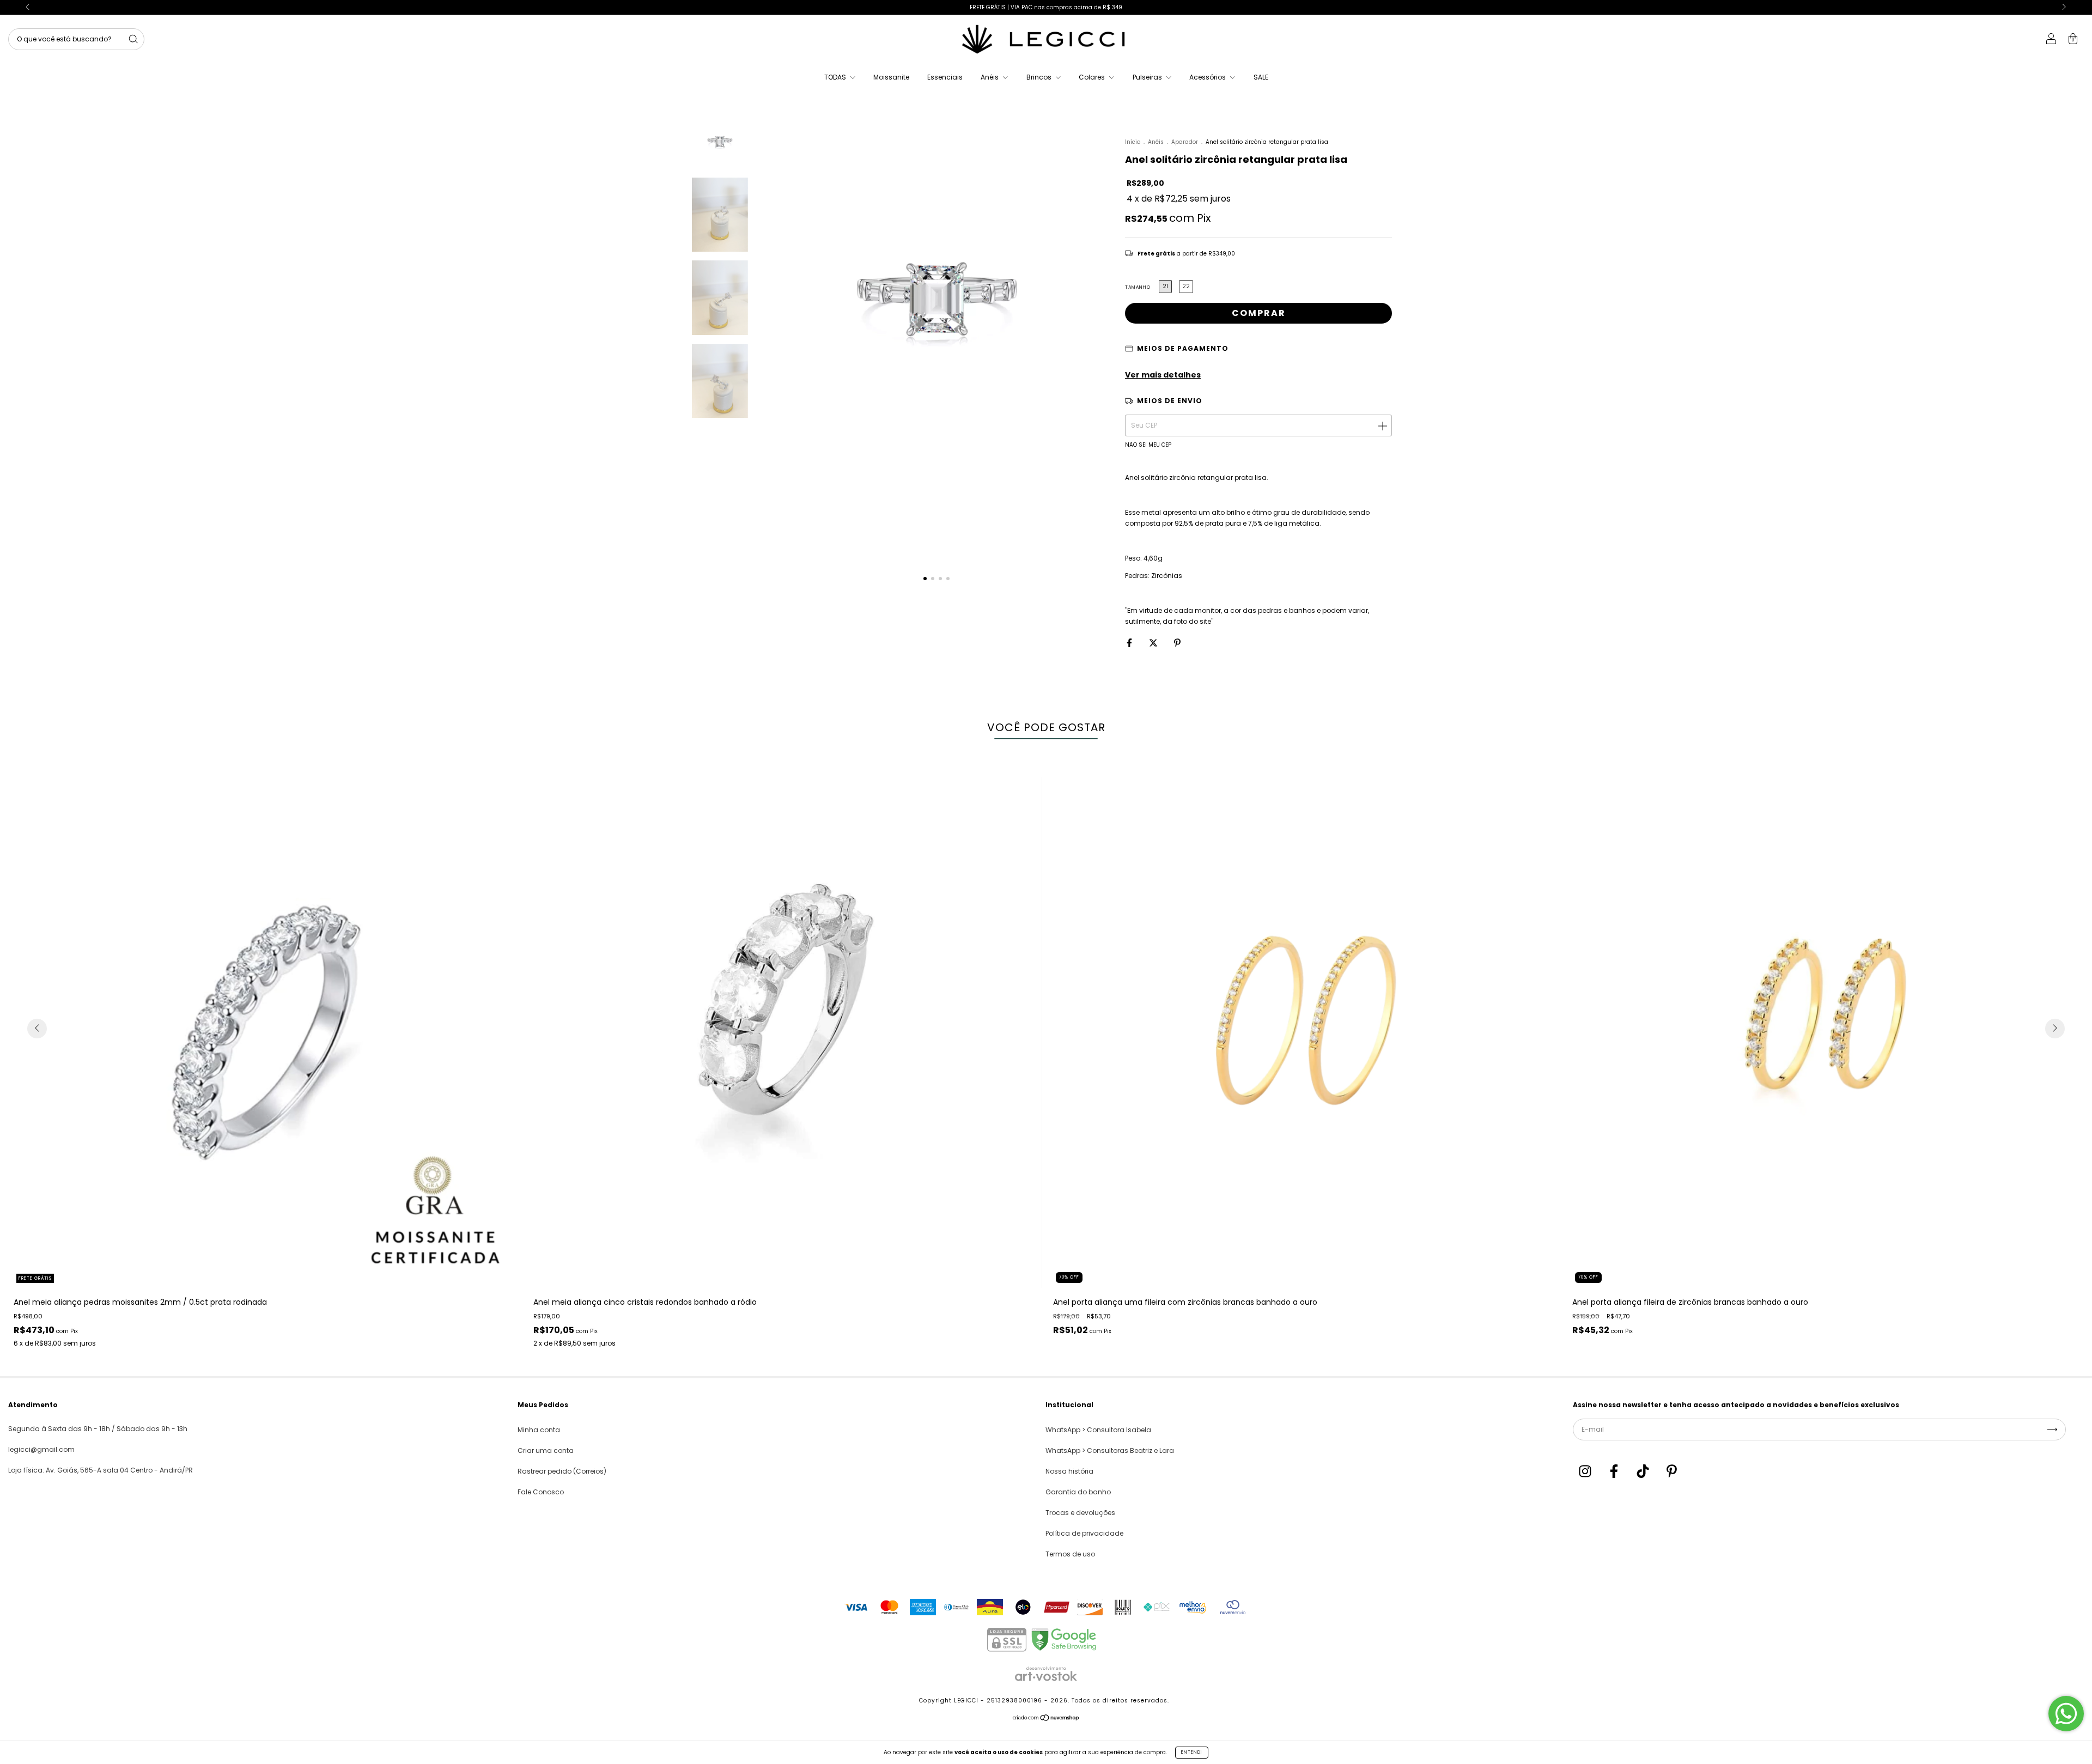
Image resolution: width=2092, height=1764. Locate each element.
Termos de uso (1070, 1554)
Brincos (1040, 77)
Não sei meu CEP (1148, 445)
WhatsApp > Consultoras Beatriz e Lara (1110, 1450)
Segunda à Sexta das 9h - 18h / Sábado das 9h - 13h (98, 1429)
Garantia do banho (1078, 1492)
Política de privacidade (1084, 1533)
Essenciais (945, 77)
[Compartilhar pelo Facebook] (1130, 643)
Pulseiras (1148, 77)
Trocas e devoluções (1080, 1513)
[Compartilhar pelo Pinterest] (1177, 643)
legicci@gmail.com (41, 1449)
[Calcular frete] (1382, 425)
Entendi (1192, 1752)
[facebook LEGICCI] (1615, 1472)
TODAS (836, 77)
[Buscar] (133, 39)
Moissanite (891, 77)
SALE (1261, 77)
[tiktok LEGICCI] (1644, 1472)
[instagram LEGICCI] (1586, 1472)
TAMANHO (1138, 287)
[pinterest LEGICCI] (1672, 1472)
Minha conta (539, 1430)
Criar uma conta (546, 1450)
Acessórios (1208, 77)
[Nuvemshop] (1046, 1720)
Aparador (1185, 142)
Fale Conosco (541, 1492)
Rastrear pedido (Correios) (562, 1471)
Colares (1093, 77)
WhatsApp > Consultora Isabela (1098, 1430)
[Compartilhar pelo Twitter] (1154, 643)
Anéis (990, 77)
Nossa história (1069, 1471)
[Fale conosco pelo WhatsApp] (2066, 1714)
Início (1133, 142)
